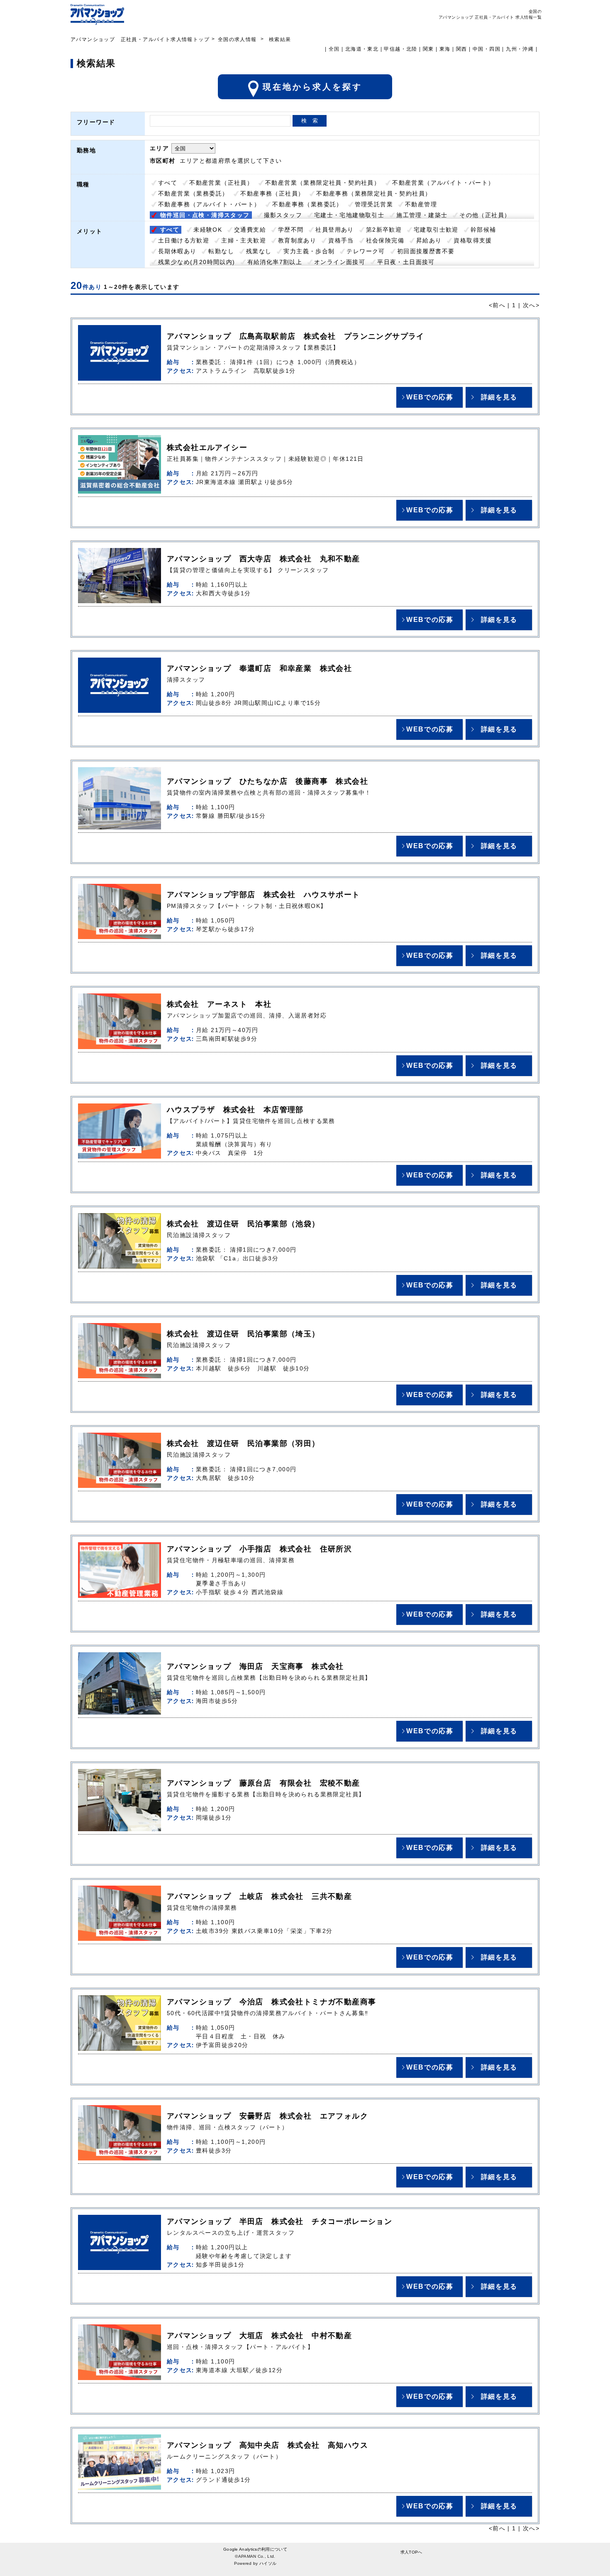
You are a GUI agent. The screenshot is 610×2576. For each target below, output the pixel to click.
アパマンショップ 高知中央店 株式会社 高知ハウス (267, 2445)
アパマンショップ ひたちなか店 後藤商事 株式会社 (267, 781)
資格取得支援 (473, 240)
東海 (445, 49)
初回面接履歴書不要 (426, 251)
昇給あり (429, 240)
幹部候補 (483, 230)
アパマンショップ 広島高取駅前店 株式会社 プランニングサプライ (296, 336)
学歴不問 (291, 230)
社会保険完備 (385, 240)
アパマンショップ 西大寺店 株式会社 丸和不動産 (264, 559)
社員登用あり (334, 230)
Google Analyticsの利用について (255, 2549)
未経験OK (208, 230)
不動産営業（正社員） (221, 183)
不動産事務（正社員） (272, 193)
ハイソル (268, 2563)
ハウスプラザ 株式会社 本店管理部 (235, 1110)
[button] (429, 397)
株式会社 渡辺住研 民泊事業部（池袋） (243, 1224)
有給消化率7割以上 (275, 262)
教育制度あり (297, 240)
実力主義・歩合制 (309, 251)
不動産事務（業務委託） (307, 204)
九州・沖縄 (520, 49)
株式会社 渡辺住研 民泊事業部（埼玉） (243, 1334)
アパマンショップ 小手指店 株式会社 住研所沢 (259, 1549)
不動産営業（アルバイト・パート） (443, 183)
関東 (428, 49)
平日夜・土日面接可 (406, 262)
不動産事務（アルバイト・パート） (209, 204)
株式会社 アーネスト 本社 (219, 1004)
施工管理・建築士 (422, 215)
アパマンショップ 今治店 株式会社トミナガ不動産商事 (271, 2002)
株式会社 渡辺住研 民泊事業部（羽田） (243, 1443)
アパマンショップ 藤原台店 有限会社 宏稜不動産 (264, 1783)
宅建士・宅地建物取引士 (349, 215)
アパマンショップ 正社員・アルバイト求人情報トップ (140, 39)
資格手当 (341, 240)
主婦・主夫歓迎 (244, 240)
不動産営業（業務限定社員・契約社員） (323, 183)
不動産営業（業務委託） (193, 193)
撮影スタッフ (283, 215)
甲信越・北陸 (400, 49)
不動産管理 (421, 204)
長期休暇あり (177, 251)
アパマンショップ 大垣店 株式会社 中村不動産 (259, 2336)
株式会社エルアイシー (207, 448)
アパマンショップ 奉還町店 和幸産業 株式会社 (259, 668)
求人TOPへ (411, 2552)
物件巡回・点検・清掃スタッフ (205, 215)
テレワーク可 (366, 251)
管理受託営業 (374, 204)
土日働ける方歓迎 (184, 240)
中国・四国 (487, 49)
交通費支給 (250, 230)
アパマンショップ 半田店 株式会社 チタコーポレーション (279, 2221)
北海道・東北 (362, 49)
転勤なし (221, 251)
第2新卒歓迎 (384, 230)
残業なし (259, 251)
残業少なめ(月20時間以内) (197, 262)
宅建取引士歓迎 (436, 230)
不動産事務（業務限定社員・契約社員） (374, 193)
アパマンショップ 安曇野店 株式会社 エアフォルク (267, 2116)
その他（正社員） (485, 215)
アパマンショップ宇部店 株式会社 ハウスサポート (264, 895)
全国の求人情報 (238, 39)
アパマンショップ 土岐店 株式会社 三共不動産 (259, 1896)
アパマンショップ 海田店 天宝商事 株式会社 (255, 1666)
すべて (168, 183)
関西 (462, 49)
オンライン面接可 (340, 262)
